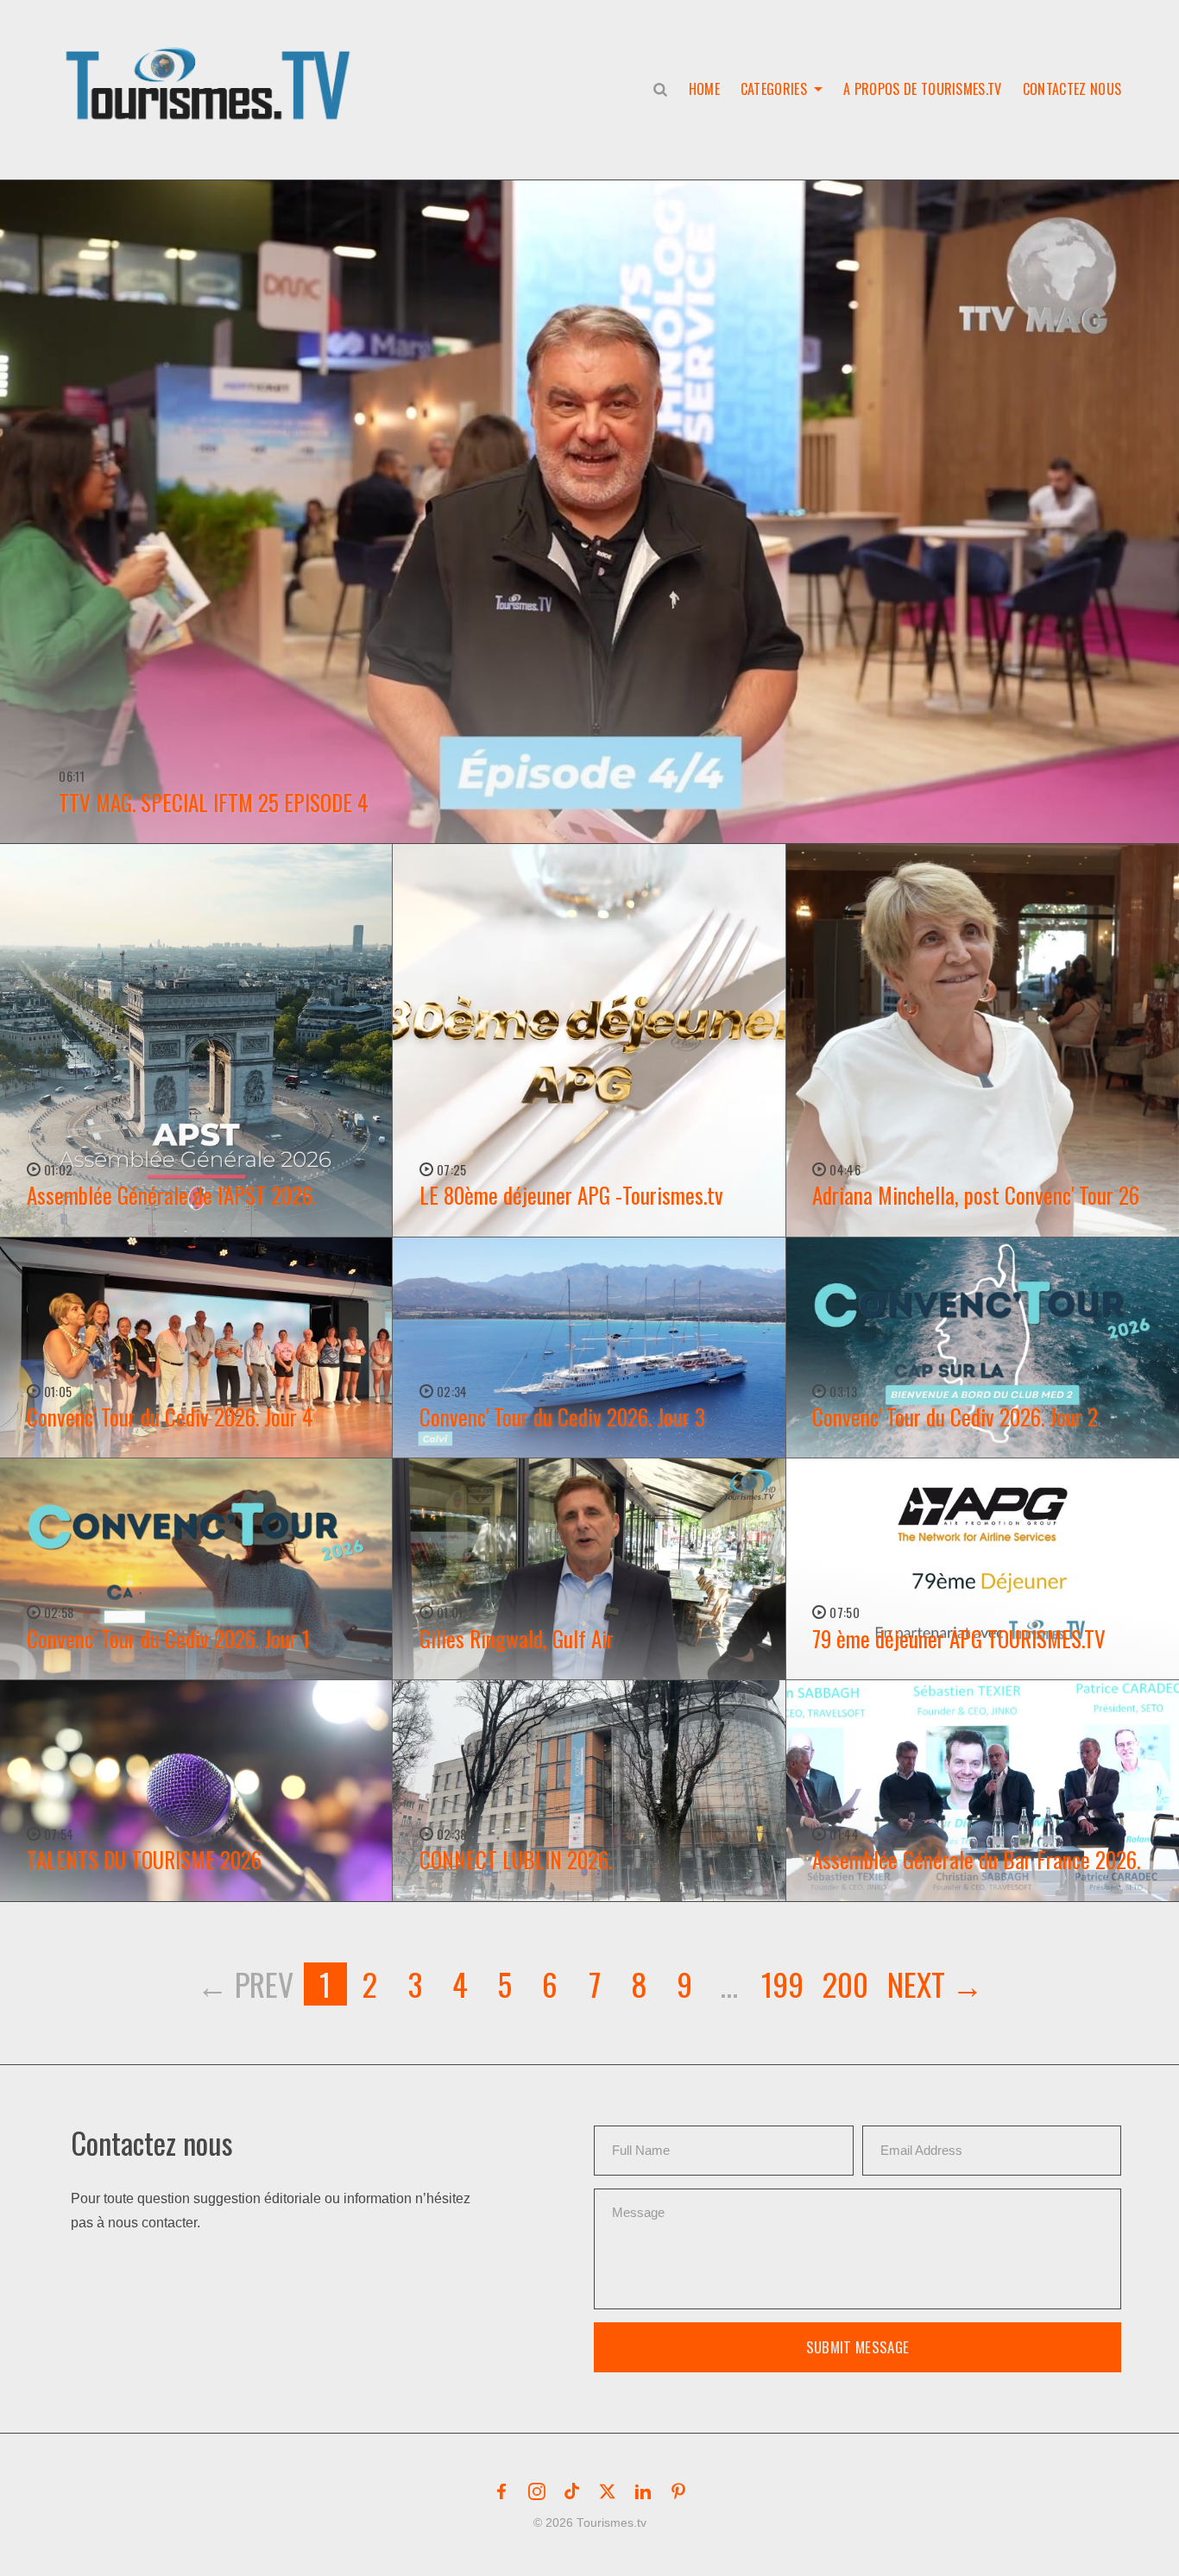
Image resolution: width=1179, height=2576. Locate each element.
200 (845, 1984)
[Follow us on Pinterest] (678, 2491)
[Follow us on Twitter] (608, 2491)
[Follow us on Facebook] (501, 2491)
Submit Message (858, 2347)
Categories (774, 89)
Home (704, 89)
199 (782, 1984)
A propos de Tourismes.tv (923, 89)
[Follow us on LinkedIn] (643, 2491)
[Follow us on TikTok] (572, 2491)
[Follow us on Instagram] (537, 2491)
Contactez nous (1072, 89)
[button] (211, 66)
